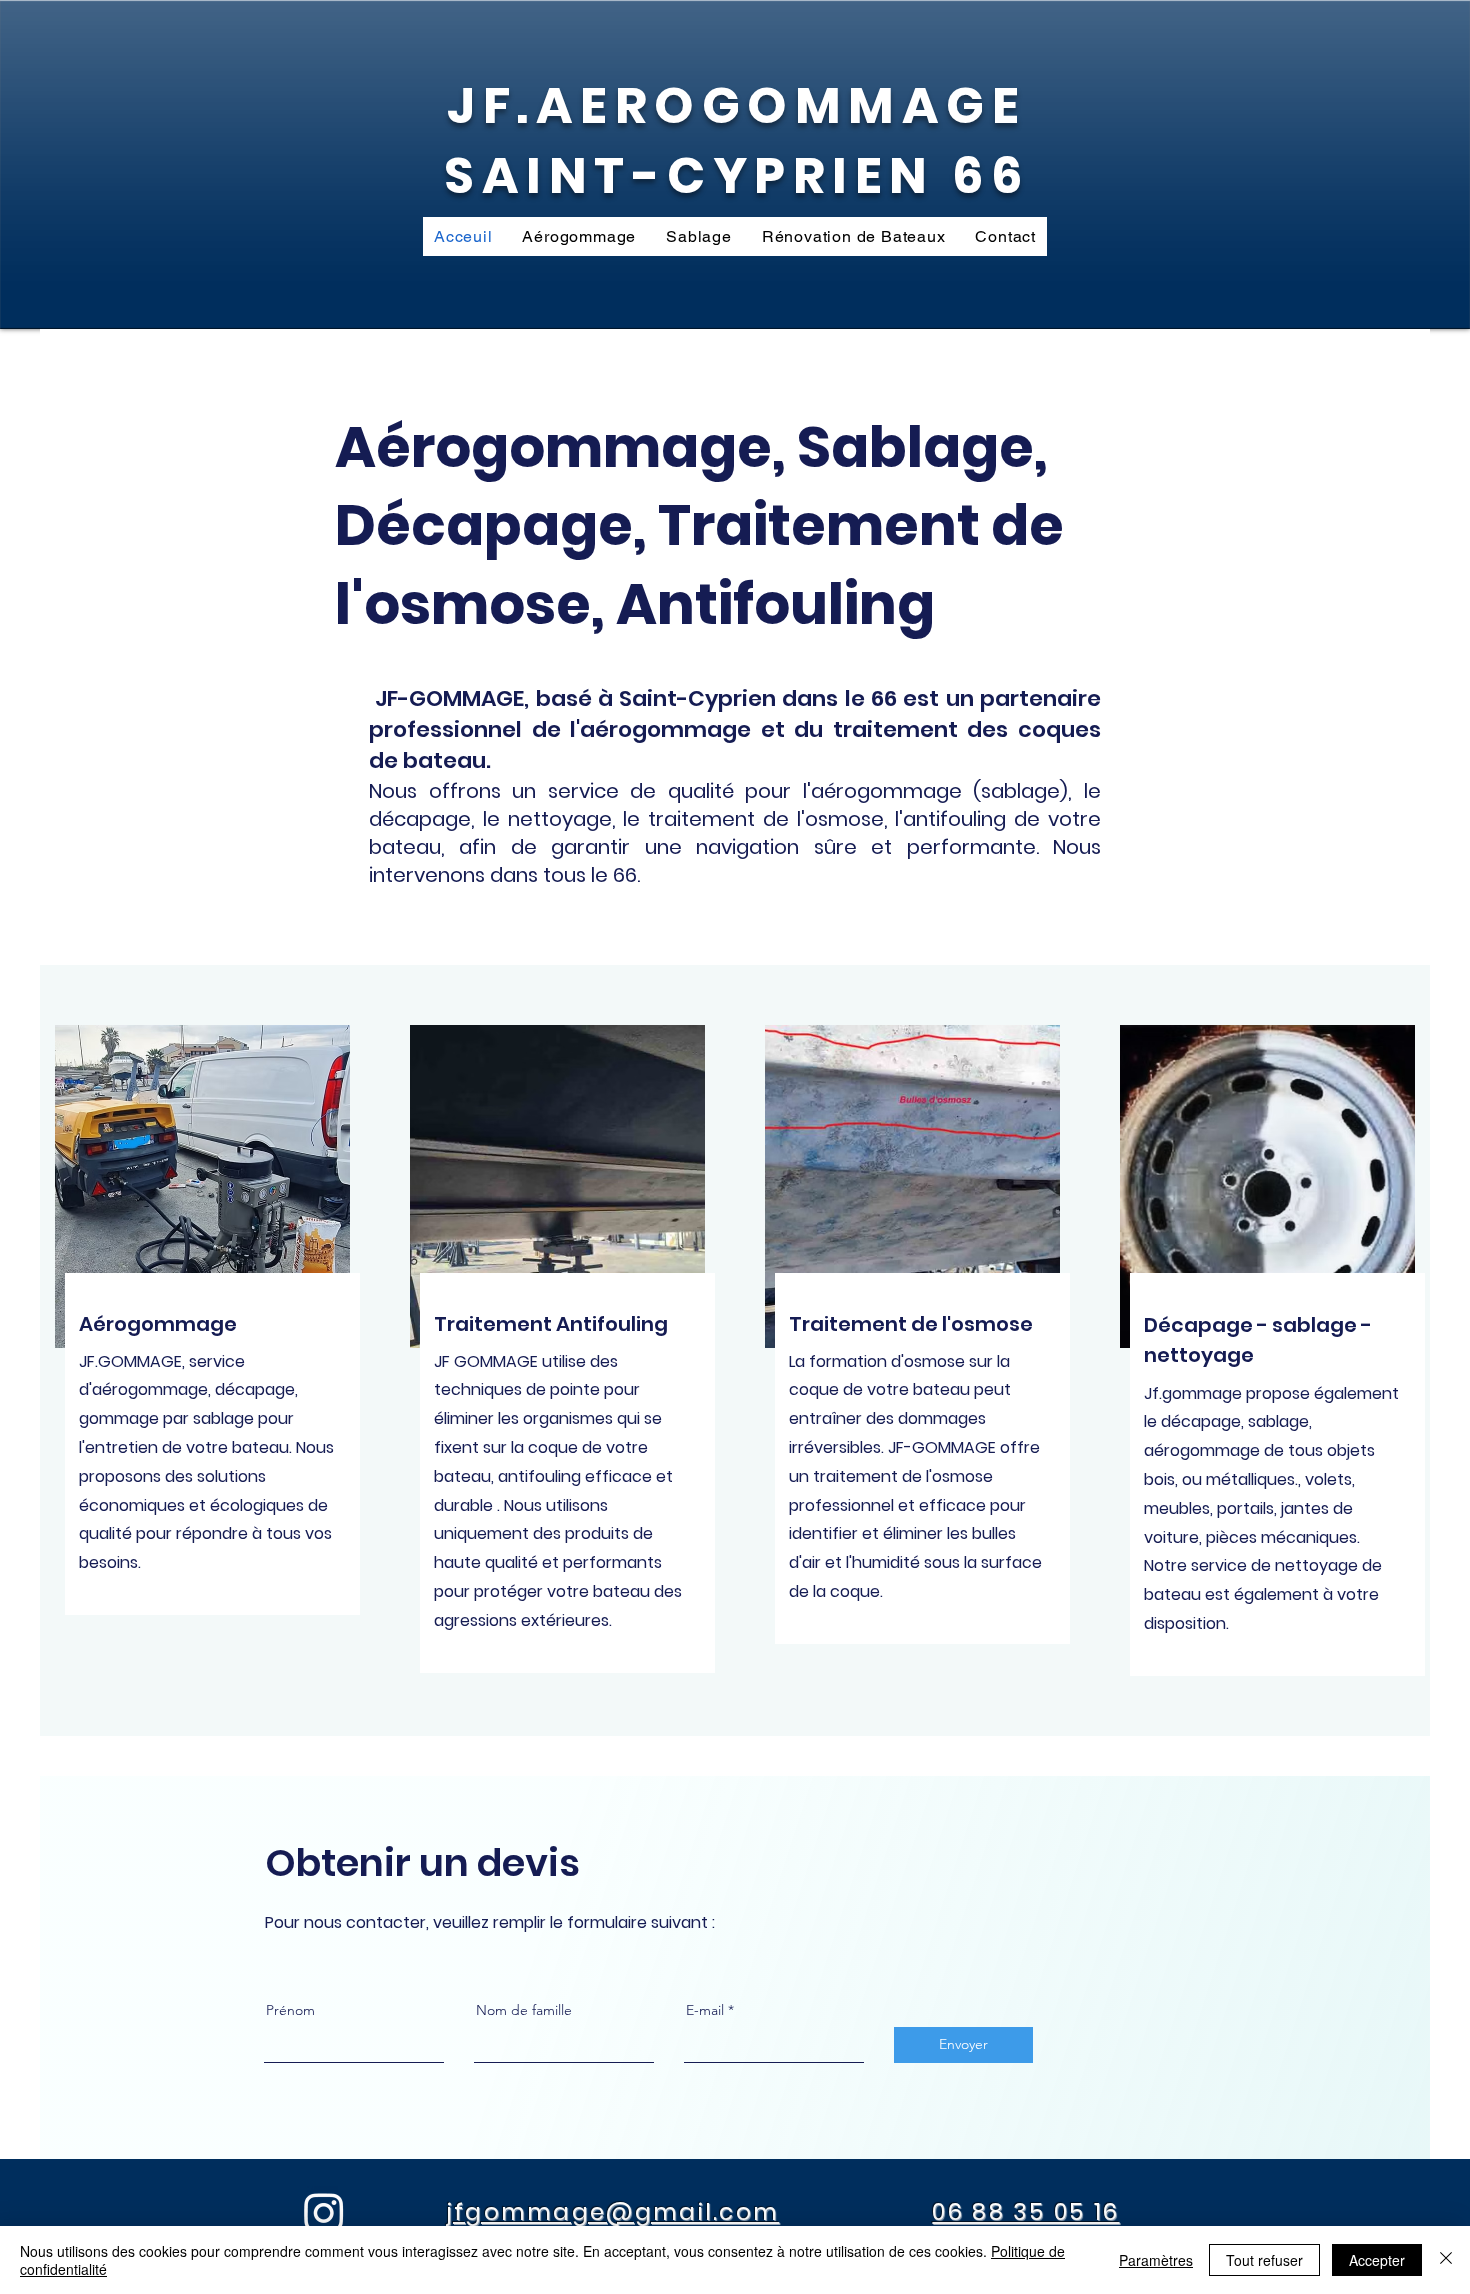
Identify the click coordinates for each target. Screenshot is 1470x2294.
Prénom (290, 2010)
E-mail (705, 2010)
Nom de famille (524, 2010)
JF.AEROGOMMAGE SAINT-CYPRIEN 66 (736, 140)
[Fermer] (1446, 2260)
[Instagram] (324, 2212)
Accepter (1377, 2260)
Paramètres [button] (1156, 2260)
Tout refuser (1264, 2260)
